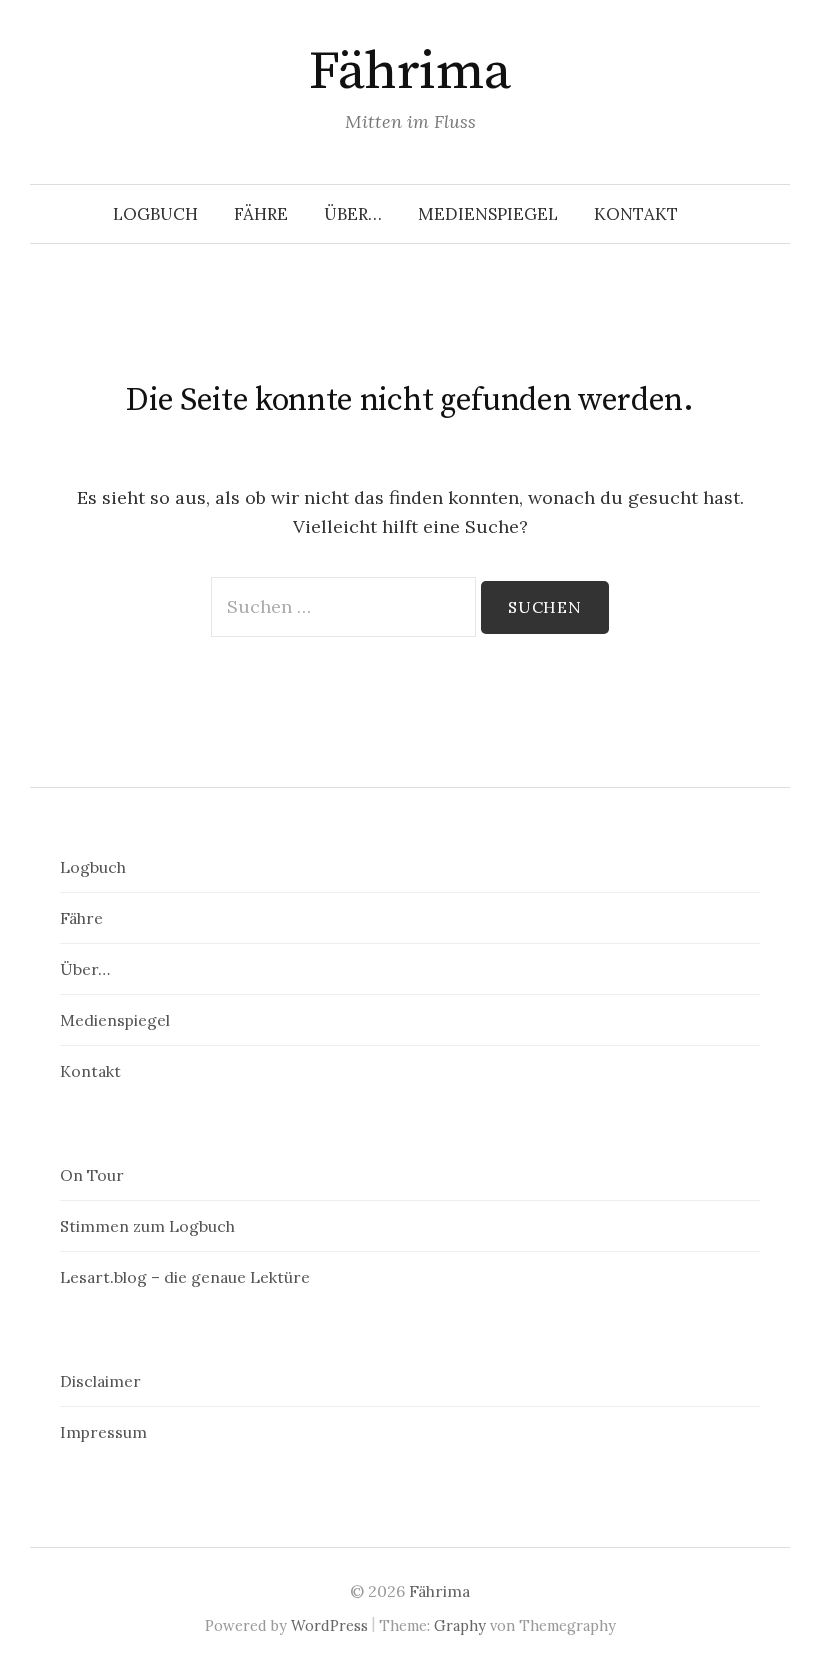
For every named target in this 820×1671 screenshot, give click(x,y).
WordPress (329, 1625)
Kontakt (636, 214)
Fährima (409, 72)
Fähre (261, 214)
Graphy (460, 1625)
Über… (353, 214)
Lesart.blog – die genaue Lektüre (185, 1277)
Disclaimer (100, 1381)
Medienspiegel (488, 214)
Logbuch (155, 214)
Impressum (103, 1432)
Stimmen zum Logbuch (147, 1226)
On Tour (92, 1175)
